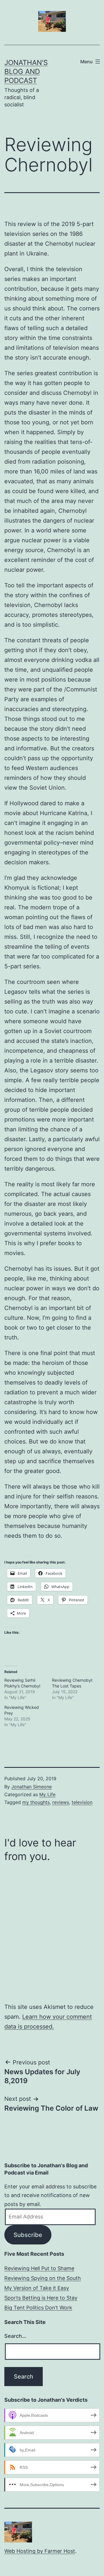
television (82, 1802)
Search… (15, 2336)
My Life (47, 1794)
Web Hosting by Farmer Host (40, 2551)
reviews (61, 1802)
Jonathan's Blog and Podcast (26, 72)
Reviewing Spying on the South (43, 2278)
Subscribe (28, 2235)
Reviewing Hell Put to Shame (39, 2268)
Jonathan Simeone (31, 1787)
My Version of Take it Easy (37, 2288)
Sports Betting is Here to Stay (41, 2298)
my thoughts (36, 1802)
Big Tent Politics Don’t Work (38, 2308)
